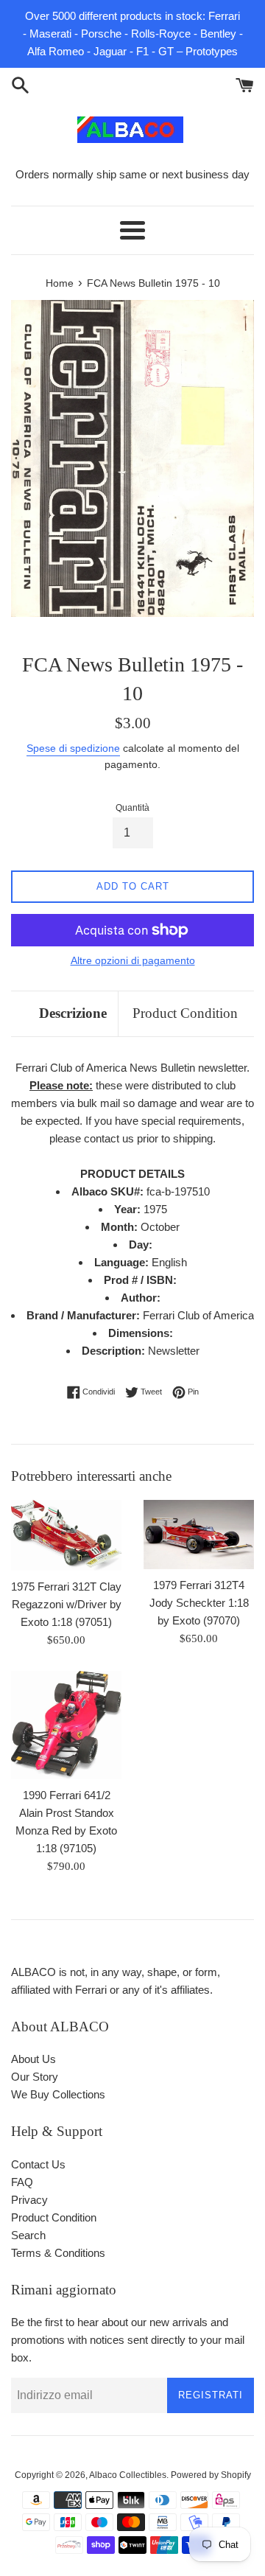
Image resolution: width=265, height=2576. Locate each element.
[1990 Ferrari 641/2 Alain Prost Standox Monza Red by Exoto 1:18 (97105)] (66, 1725)
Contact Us (38, 2164)
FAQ (22, 2182)
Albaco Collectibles (128, 2475)
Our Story (35, 2077)
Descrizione (73, 1013)
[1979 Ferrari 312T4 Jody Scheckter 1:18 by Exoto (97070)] (199, 1534)
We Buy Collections (58, 2094)
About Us (33, 2059)
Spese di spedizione (73, 748)
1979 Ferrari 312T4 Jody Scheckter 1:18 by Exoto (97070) (199, 1603)
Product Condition (185, 1013)
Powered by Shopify (211, 2475)
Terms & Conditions (58, 2253)
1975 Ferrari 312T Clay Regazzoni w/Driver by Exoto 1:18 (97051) (66, 1604)
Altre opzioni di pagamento (133, 960)
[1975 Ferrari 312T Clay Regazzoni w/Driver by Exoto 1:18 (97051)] (66, 1535)
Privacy (29, 2200)
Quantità (132, 808)
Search (28, 2235)
